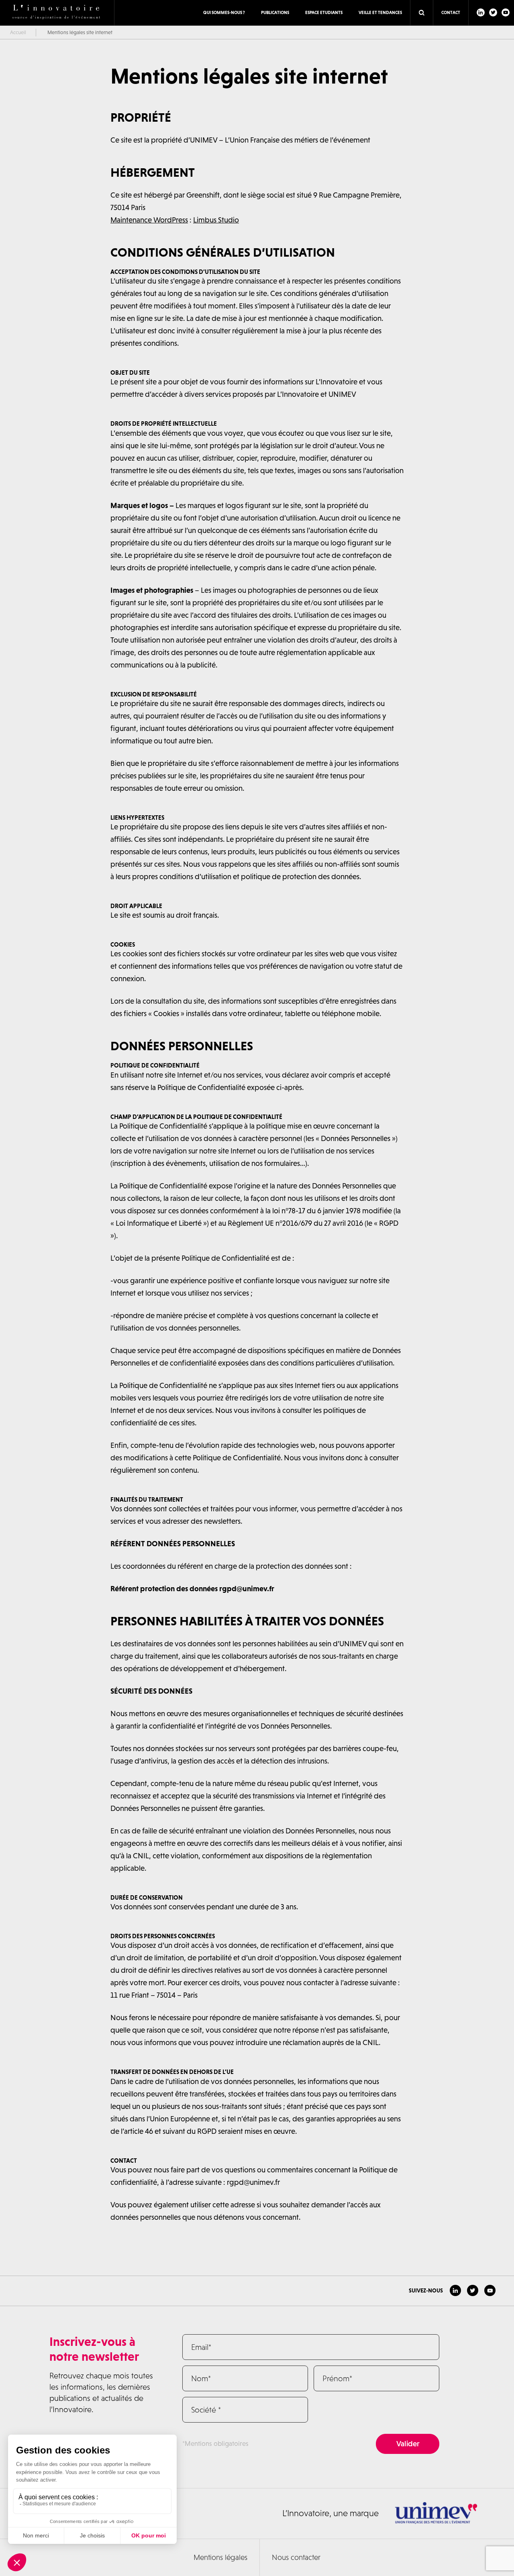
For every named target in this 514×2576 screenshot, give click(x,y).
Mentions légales (220, 2557)
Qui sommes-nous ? (224, 12)
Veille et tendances (380, 12)
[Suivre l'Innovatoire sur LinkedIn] (481, 12)
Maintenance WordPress (149, 220)
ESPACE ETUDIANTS (324, 12)
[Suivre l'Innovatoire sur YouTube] (506, 12)
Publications (275, 12)
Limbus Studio (216, 220)
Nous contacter (296, 2557)
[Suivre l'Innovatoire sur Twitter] (493, 12)
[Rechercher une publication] (422, 13)
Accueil (18, 32)
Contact (451, 12)
